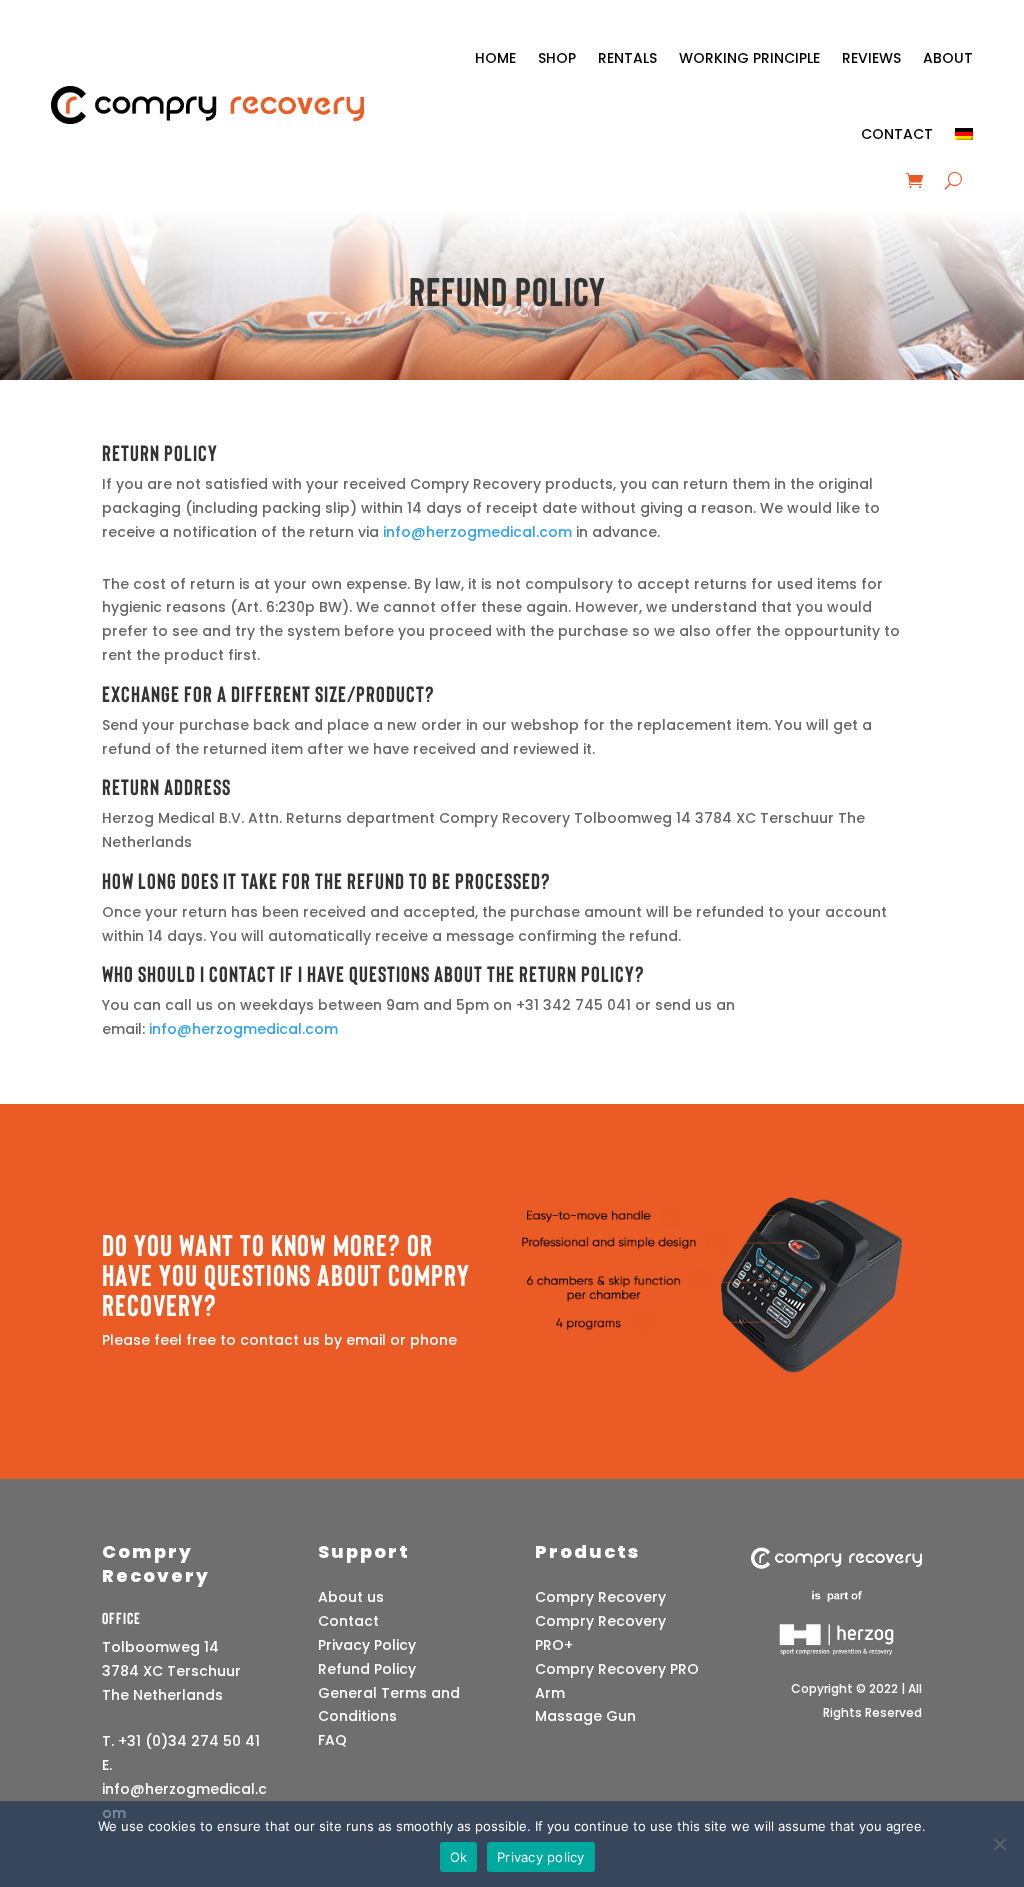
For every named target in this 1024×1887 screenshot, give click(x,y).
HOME (495, 58)
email (366, 1340)
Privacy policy (541, 1857)
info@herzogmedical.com (479, 532)
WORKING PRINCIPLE (749, 58)
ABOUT (948, 58)
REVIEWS (871, 58)
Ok (459, 1857)
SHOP (557, 58)
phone (433, 1340)
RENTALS (627, 58)
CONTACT (897, 134)
